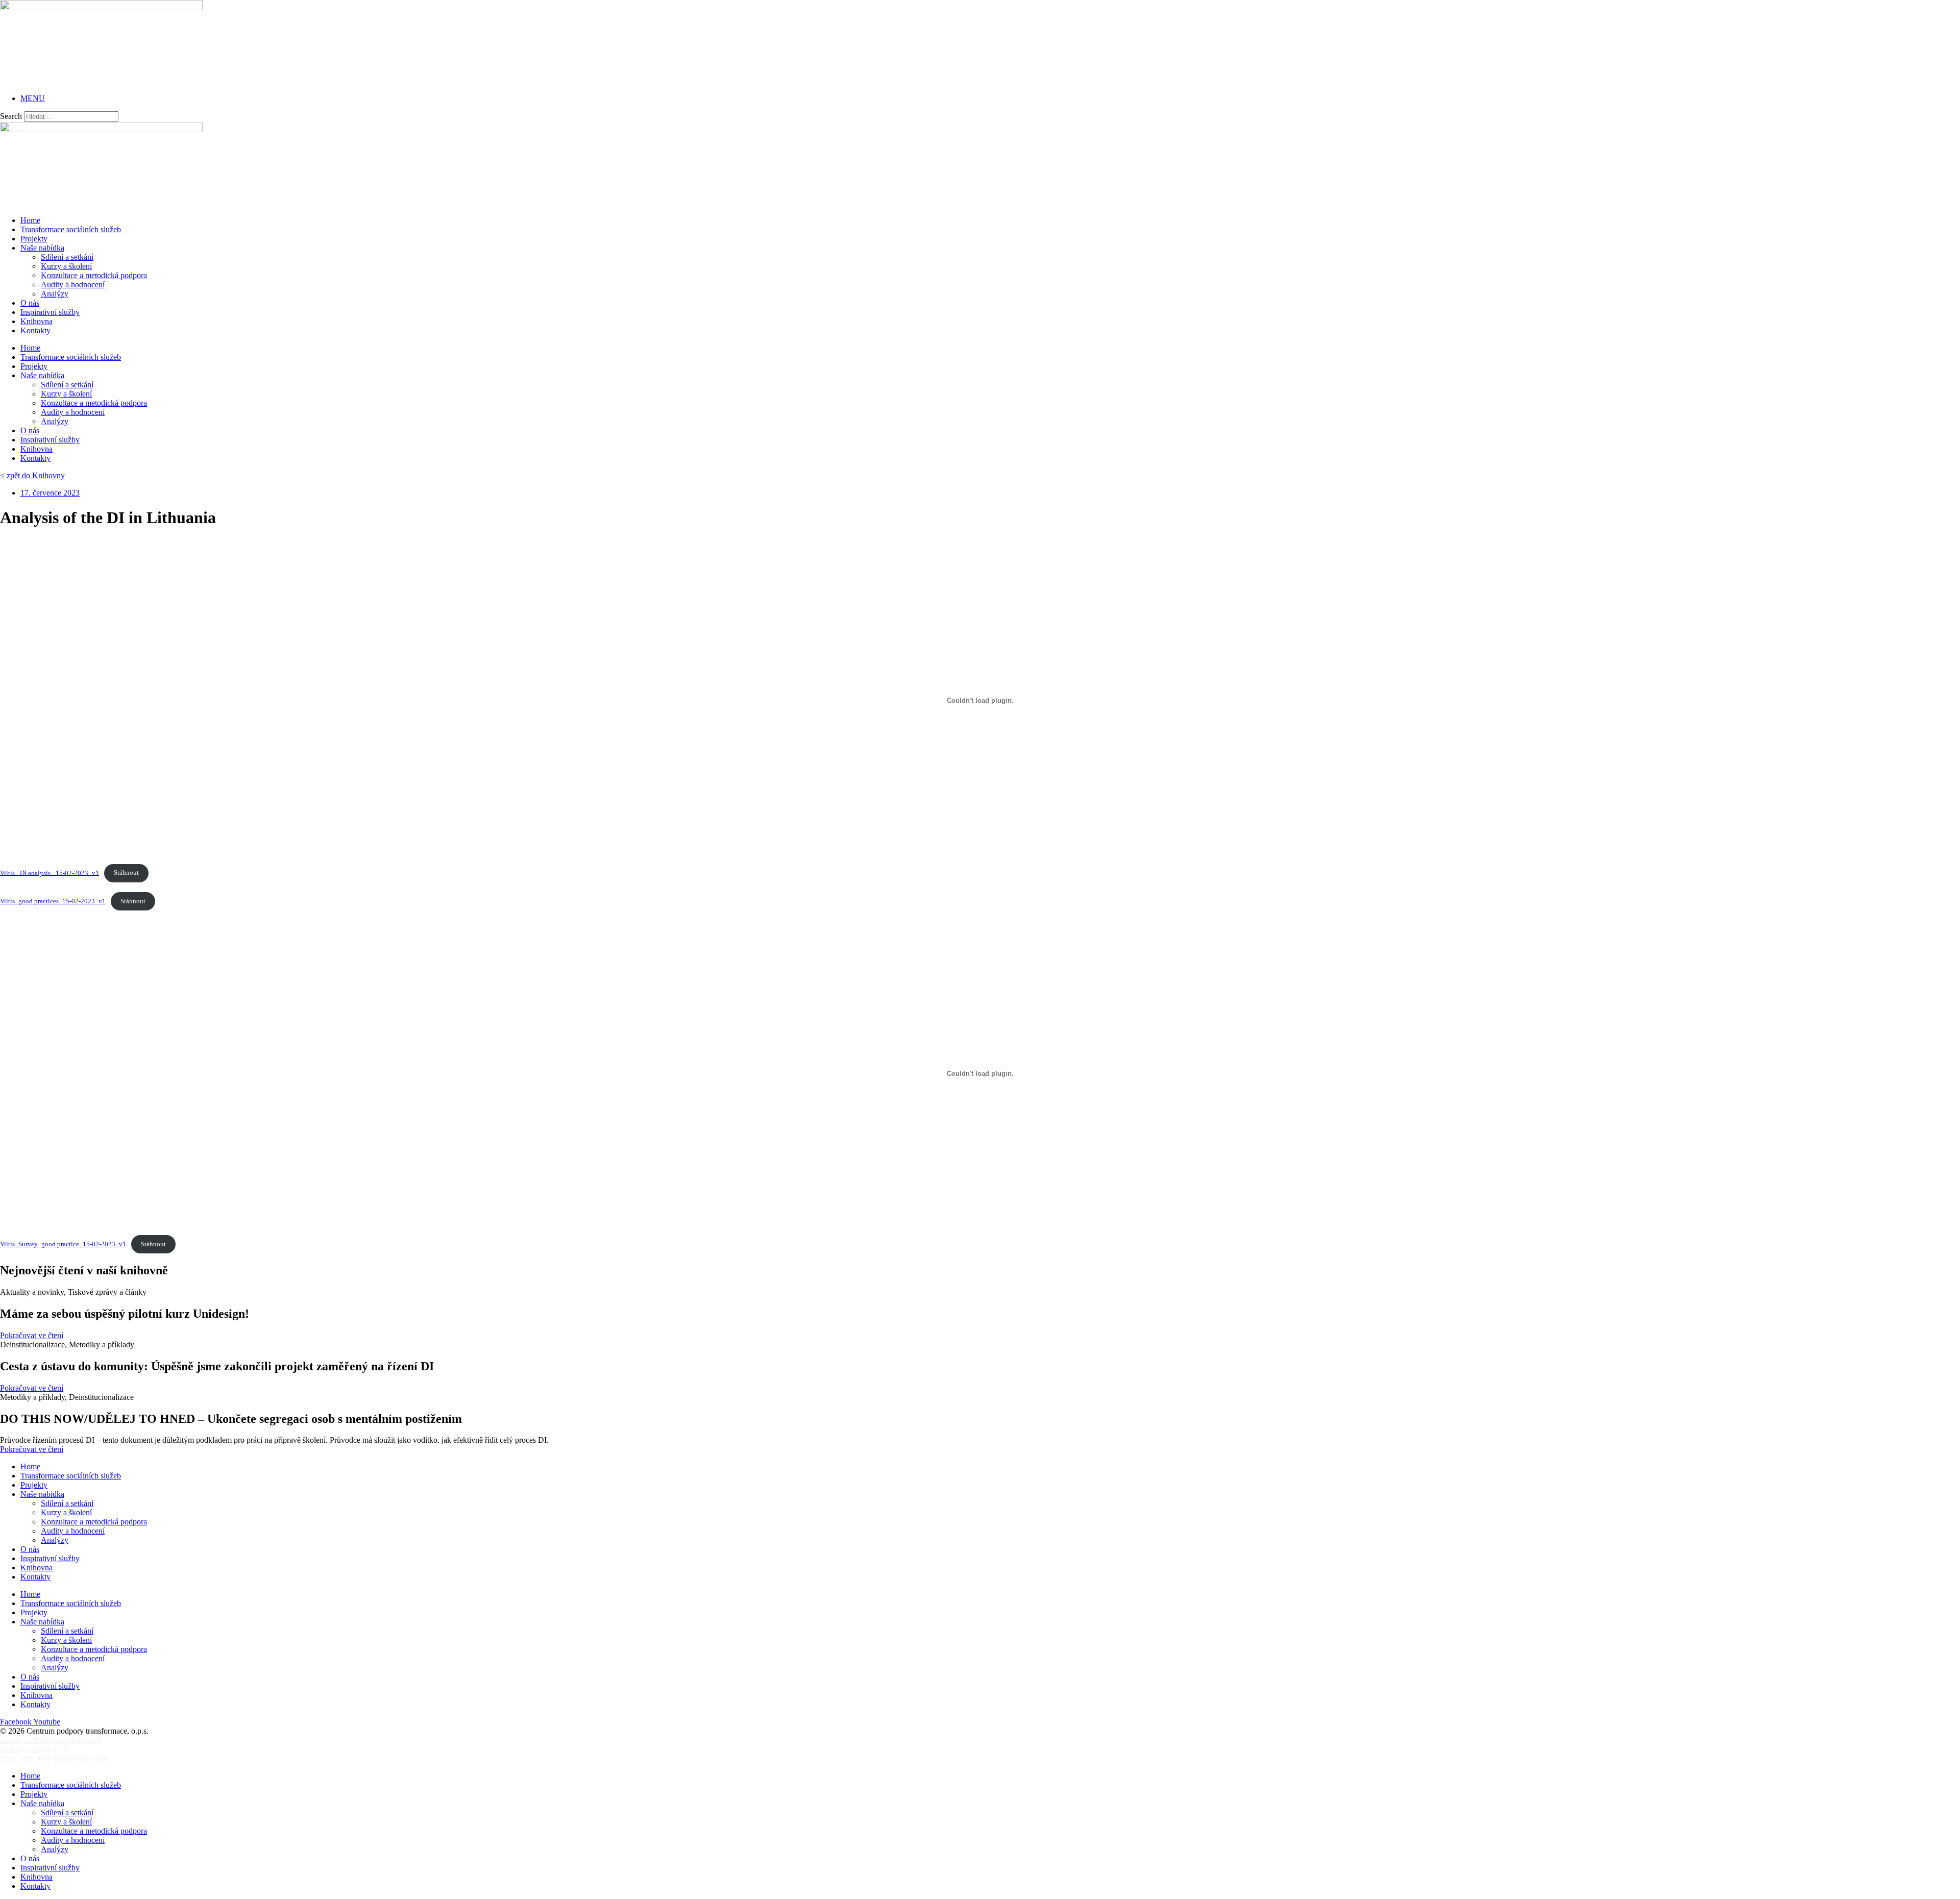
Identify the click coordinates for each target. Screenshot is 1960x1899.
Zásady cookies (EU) (34, 1749)
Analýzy (55, 294)
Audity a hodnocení (73, 285)
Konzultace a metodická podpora (94, 275)
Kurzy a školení (66, 266)
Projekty (34, 239)
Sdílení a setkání (67, 257)
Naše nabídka (42, 248)
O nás (30, 303)
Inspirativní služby (50, 312)
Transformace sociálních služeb (71, 229)
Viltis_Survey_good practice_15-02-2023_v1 (63, 1244)
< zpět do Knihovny (32, 475)
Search (11, 116)
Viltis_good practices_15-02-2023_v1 (53, 901)
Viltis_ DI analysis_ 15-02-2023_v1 (50, 873)
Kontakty (35, 330)
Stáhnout (126, 873)
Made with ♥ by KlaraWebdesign (54, 1758)
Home (30, 220)
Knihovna (36, 321)
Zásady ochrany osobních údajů (51, 1740)
